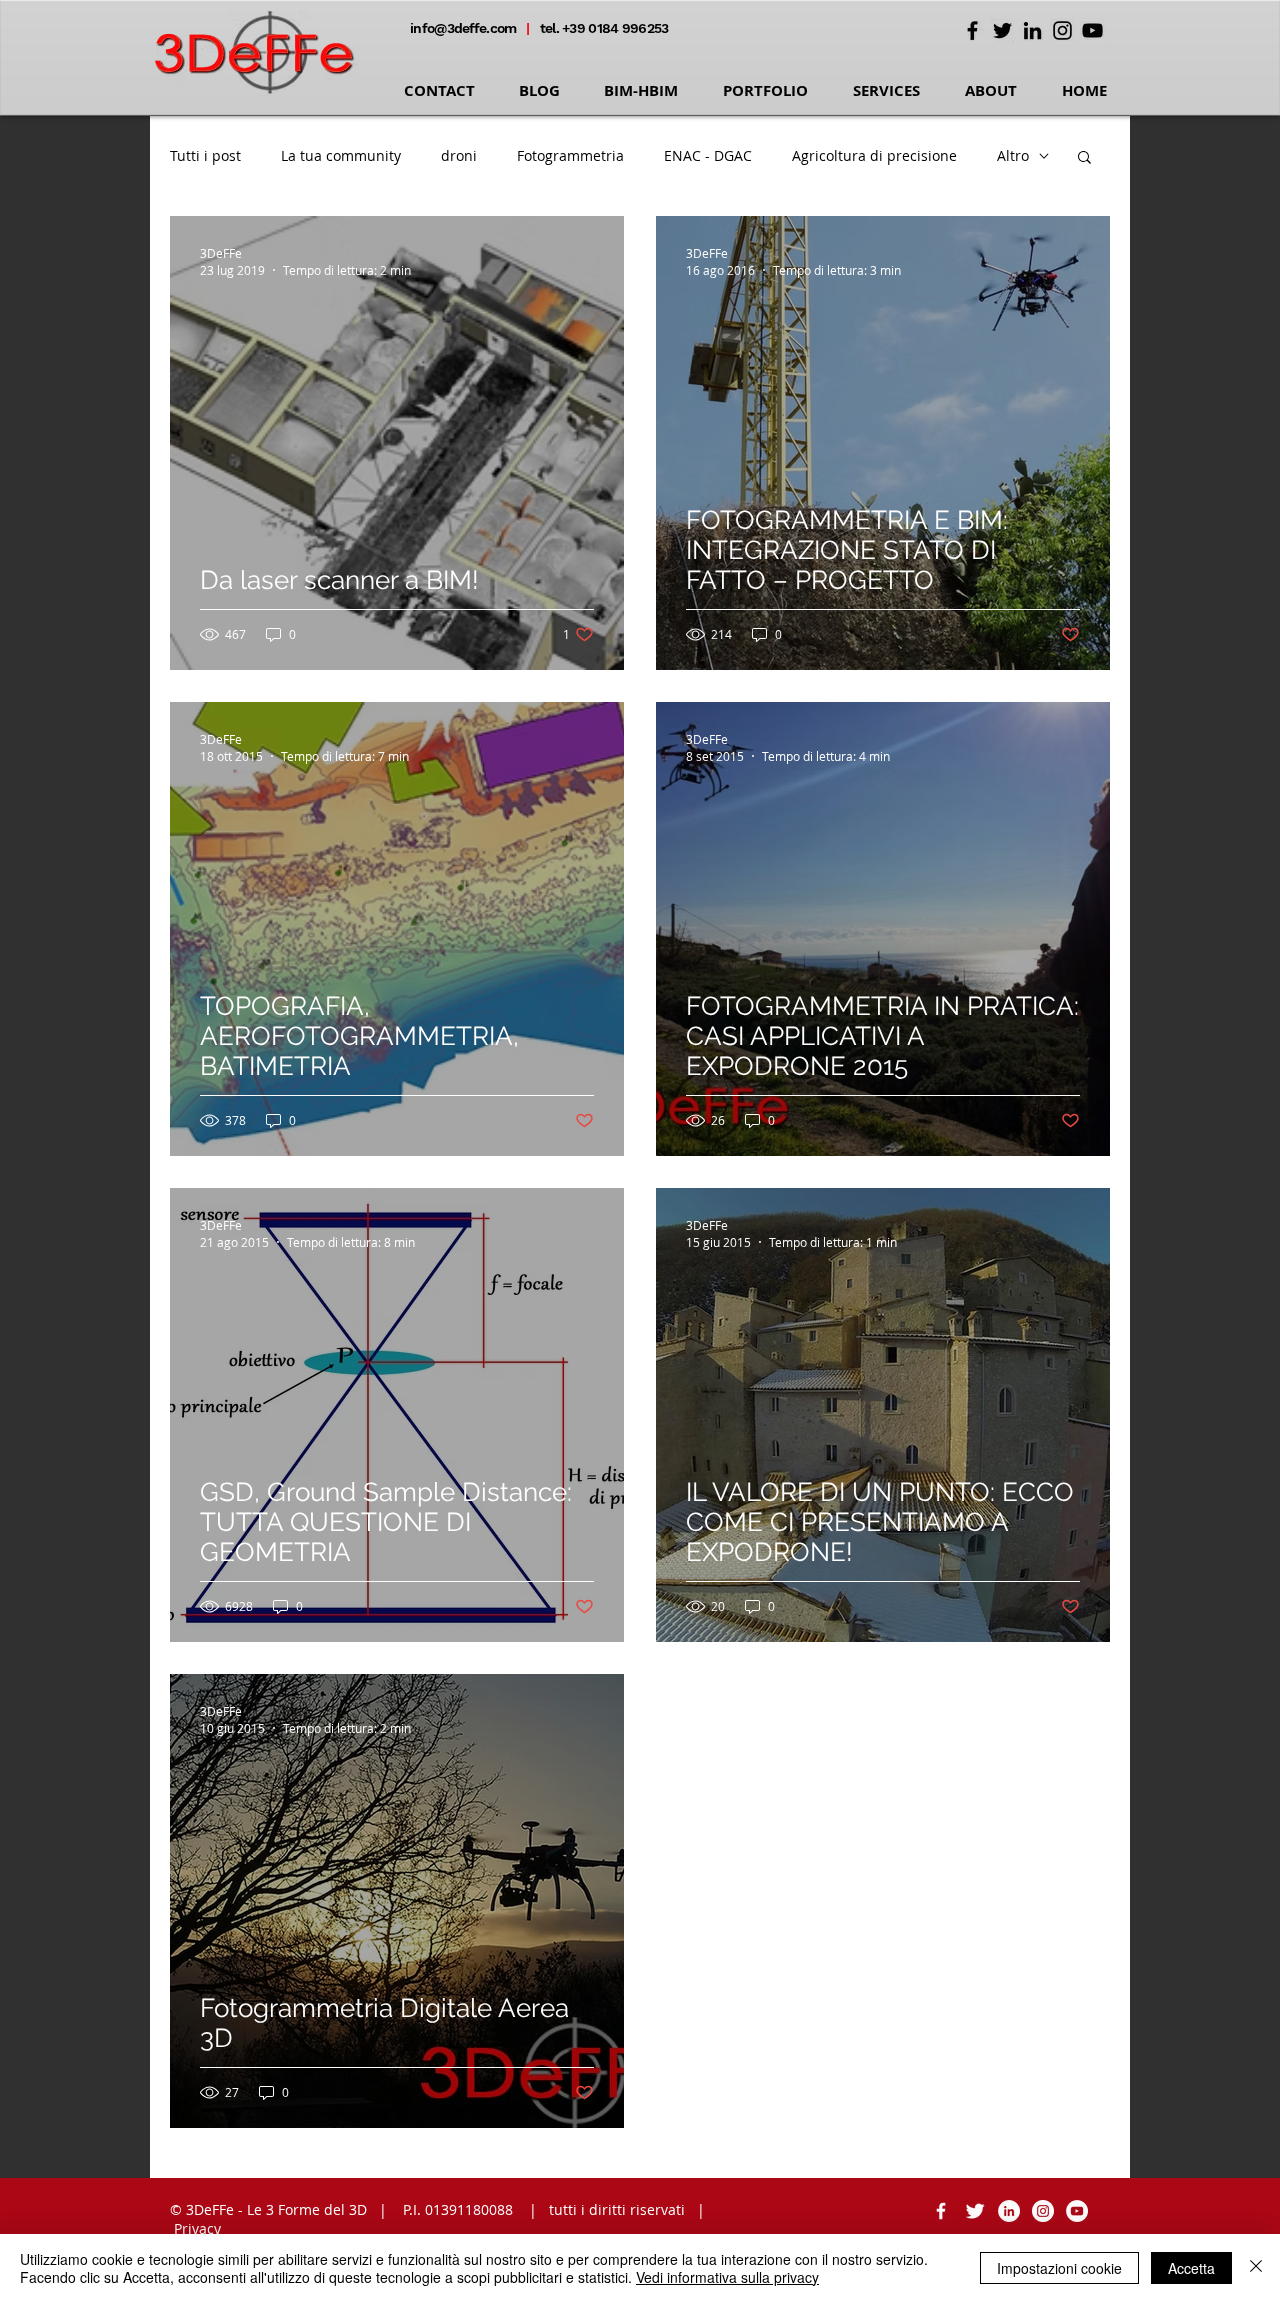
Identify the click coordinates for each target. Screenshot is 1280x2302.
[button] (1084, 158)
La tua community (341, 155)
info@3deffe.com (465, 28)
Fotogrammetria (570, 155)
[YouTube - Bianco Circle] (1077, 2211)
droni (459, 155)
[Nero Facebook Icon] (972, 30)
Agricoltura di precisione (874, 155)
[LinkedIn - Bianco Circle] (1009, 2211)
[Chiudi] (1256, 2268)
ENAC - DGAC (708, 155)
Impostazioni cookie (1059, 2268)
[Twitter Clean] (975, 2211)
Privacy (197, 2228)
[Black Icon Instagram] (1062, 30)
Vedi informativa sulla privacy (727, 2277)
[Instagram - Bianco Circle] (1043, 2211)
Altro (1013, 155)
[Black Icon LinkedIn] (1032, 30)
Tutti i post (205, 155)
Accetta (1191, 2268)
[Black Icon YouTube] (1092, 30)
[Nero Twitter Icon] (1002, 30)
